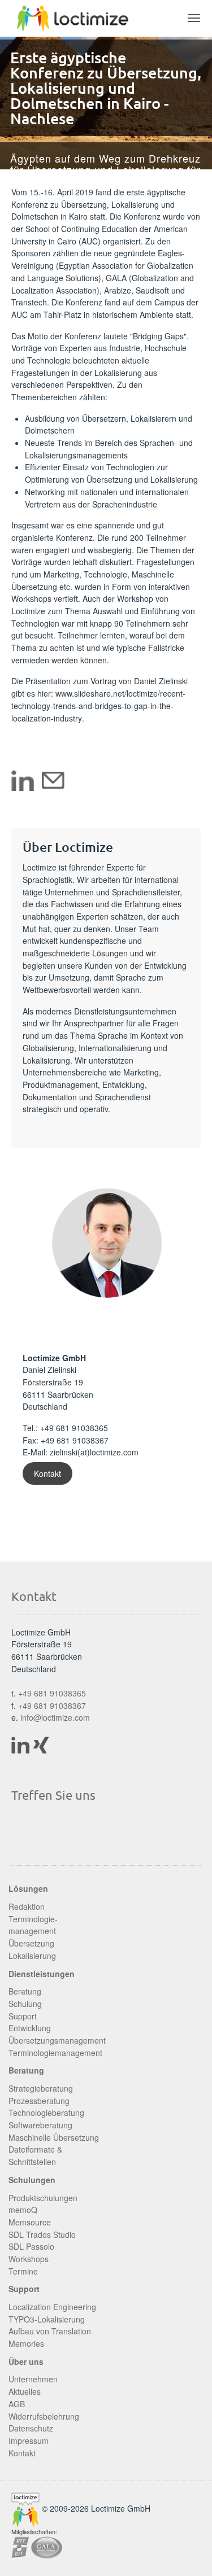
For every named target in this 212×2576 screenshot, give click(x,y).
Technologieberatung (46, 2113)
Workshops (29, 2259)
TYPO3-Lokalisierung (47, 2319)
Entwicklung (30, 2028)
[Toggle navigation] (194, 18)
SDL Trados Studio (42, 2234)
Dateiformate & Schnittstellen (35, 2155)
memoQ (23, 2210)
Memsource (30, 2222)
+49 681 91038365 (74, 1428)
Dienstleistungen (42, 1974)
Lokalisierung (32, 1956)
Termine (23, 2271)
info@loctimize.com (55, 1717)
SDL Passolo (31, 2246)
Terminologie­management (33, 1925)
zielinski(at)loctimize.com (94, 1452)
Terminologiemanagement (55, 2053)
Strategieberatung (41, 2088)
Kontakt (47, 1473)
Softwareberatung (40, 2125)
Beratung (25, 1991)
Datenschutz (31, 2428)
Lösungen (28, 1888)
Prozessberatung (39, 2101)
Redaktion (27, 1906)
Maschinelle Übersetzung (54, 2137)
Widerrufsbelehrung (44, 2416)
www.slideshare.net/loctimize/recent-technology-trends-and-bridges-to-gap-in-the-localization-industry (98, 705)
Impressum (29, 2441)
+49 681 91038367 (52, 1705)
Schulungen (32, 2180)
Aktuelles (25, 2391)
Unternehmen (33, 2379)
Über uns (26, 2361)
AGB (17, 2404)
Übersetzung (31, 1943)
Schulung (25, 2004)
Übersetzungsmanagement (57, 2040)
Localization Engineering (52, 2307)
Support (23, 2016)
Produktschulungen (43, 2198)
